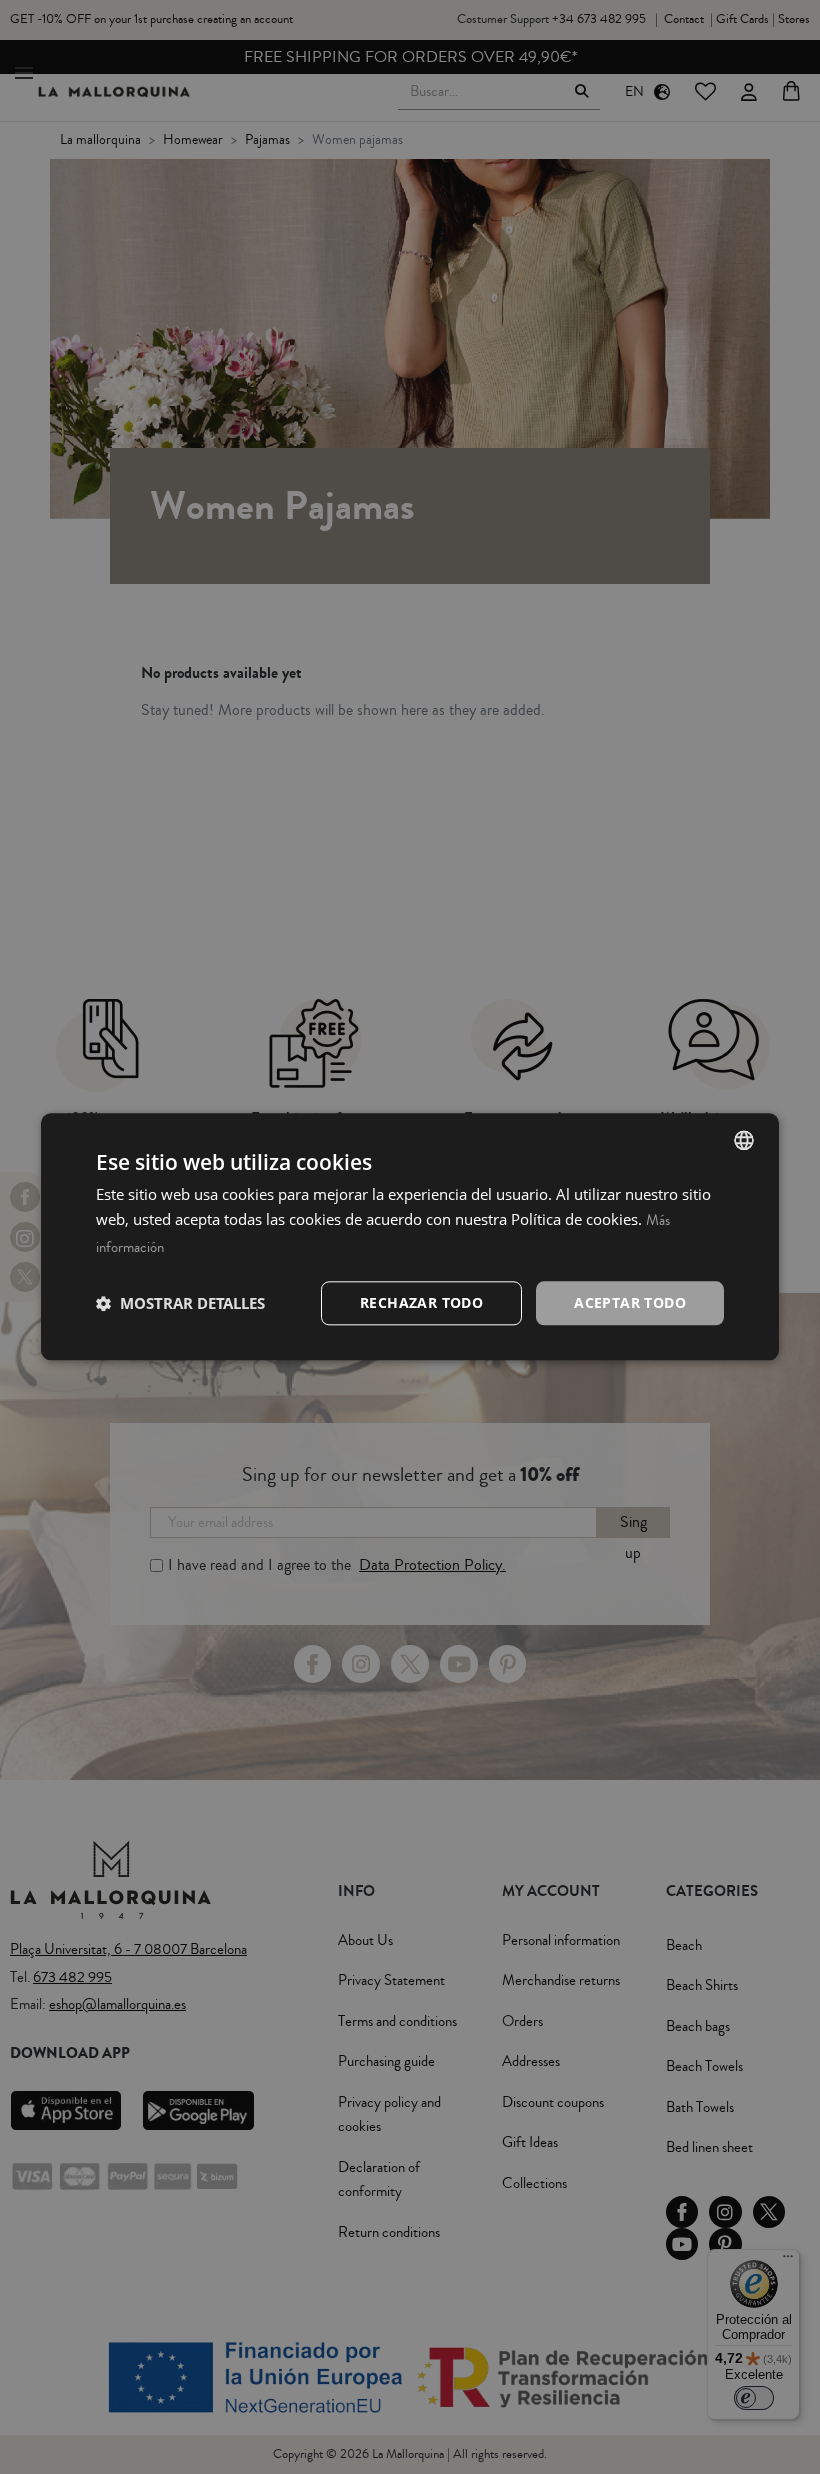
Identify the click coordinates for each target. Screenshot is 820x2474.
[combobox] (744, 1140)
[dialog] (410, 1236)
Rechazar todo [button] (421, 1302)
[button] (180, 1303)
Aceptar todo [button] (630, 1302)
